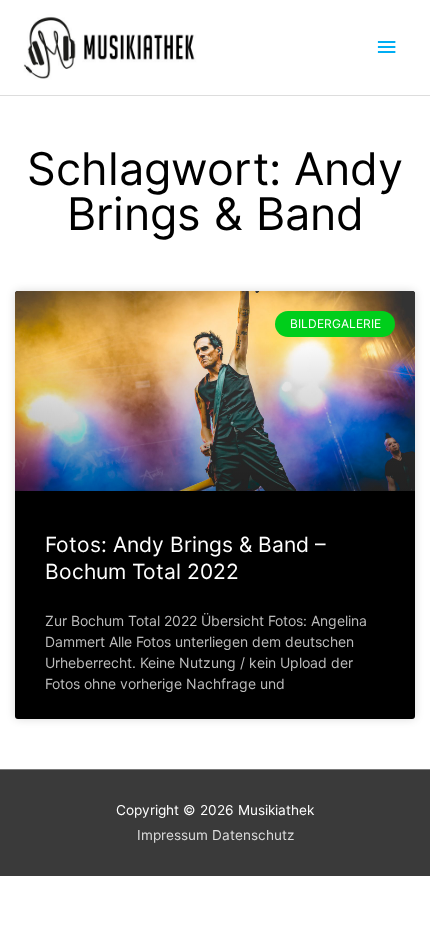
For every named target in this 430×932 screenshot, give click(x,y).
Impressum (172, 835)
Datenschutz (253, 835)
